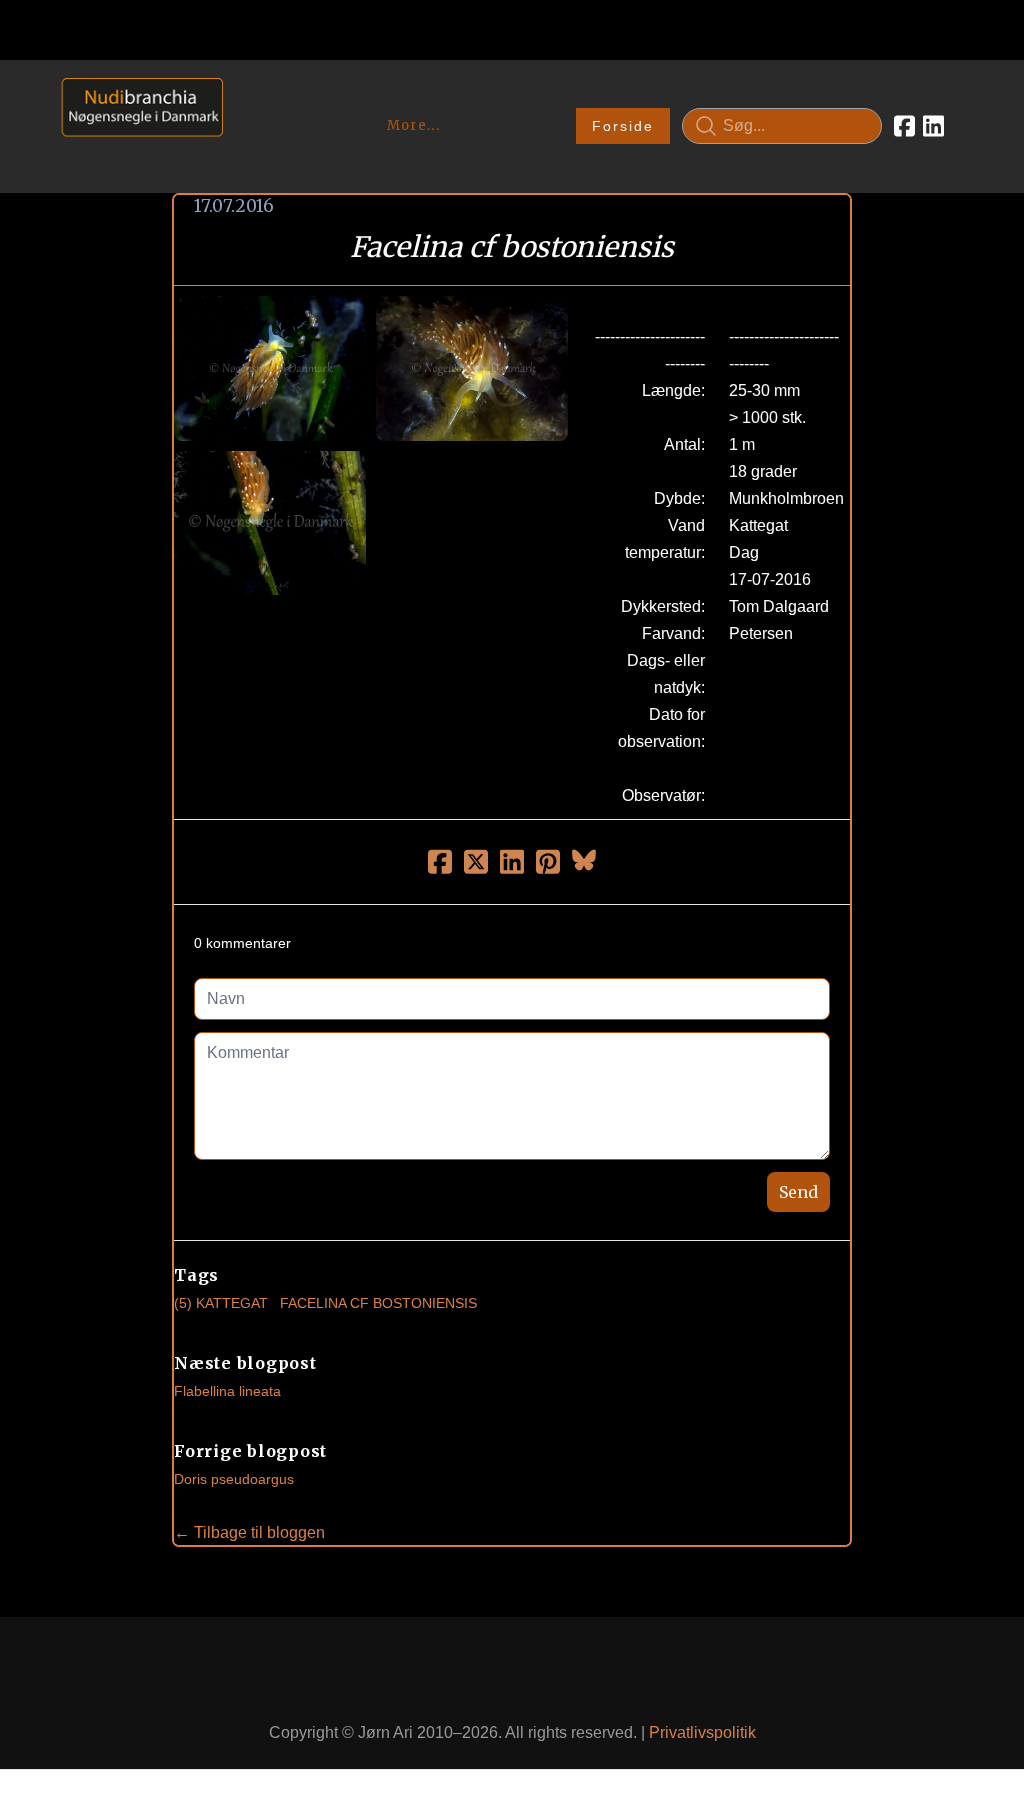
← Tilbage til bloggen (249, 1532)
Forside (623, 126)
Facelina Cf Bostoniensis (378, 1303)
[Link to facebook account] (904, 126)
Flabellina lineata (227, 1391)
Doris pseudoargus (234, 1479)
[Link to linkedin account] (933, 126)
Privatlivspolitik (702, 1732)
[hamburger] (247, 98)
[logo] (135, 125)
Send (798, 1192)
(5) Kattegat (221, 1303)
